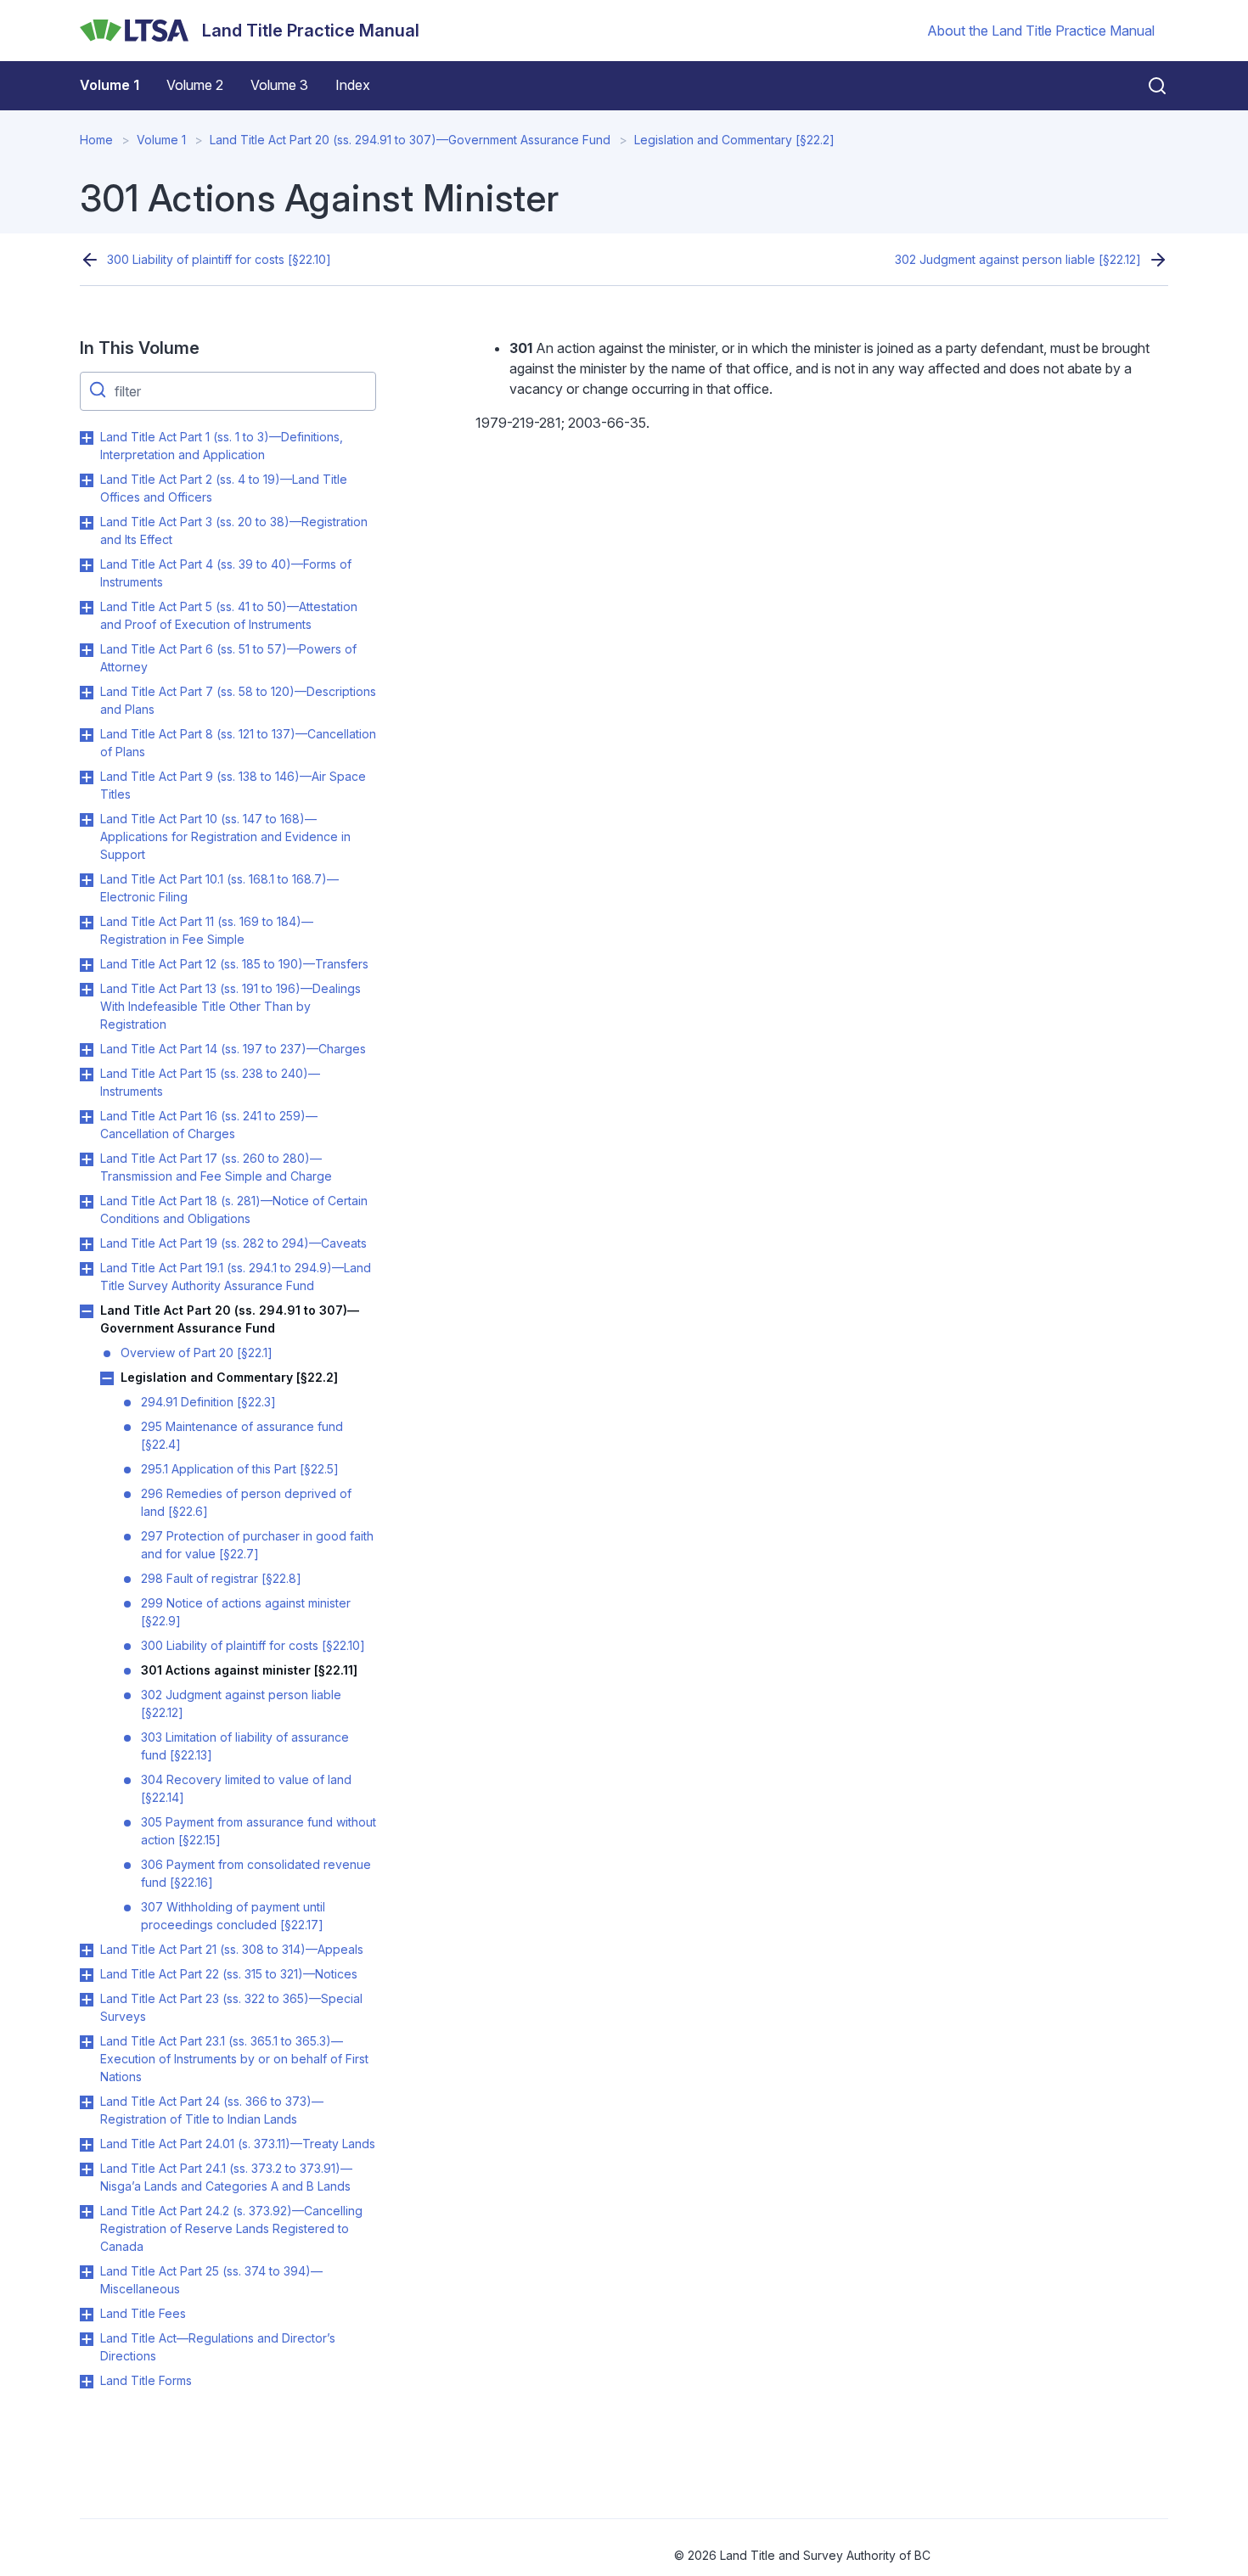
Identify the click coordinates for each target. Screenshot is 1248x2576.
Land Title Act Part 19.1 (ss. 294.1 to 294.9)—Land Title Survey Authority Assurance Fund (236, 1277)
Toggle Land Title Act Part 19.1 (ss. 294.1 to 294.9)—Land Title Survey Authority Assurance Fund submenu (87, 1269)
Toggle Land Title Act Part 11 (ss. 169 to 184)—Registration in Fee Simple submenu (87, 923)
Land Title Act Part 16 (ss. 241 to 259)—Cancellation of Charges (209, 1125)
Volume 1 (110, 85)
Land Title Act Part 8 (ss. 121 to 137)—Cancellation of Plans (238, 743)
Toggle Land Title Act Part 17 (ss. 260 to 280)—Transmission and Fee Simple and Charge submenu (87, 1159)
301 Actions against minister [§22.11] (249, 1670)
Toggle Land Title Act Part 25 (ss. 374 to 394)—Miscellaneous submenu (87, 2272)
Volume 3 (279, 85)
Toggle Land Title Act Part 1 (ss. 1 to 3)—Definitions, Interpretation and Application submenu (87, 438)
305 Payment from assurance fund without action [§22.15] (259, 1831)
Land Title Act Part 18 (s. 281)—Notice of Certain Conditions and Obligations (234, 1209)
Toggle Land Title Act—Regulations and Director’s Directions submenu (87, 2339)
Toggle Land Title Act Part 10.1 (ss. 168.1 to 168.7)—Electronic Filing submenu (87, 880)
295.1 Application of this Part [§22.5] (240, 1469)
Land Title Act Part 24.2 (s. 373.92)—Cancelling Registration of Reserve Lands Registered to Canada (231, 2228)
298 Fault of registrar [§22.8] (221, 1578)
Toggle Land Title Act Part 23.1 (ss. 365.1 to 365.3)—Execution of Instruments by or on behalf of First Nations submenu (87, 2042)
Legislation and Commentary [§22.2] (734, 140)
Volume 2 (195, 85)
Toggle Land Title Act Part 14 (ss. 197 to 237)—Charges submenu (87, 1050)
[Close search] (1147, 86)
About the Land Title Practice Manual (1041, 31)
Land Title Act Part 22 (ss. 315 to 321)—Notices (229, 1974)
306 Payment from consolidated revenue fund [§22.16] (256, 1873)
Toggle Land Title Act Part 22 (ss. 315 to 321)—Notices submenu (87, 1975)
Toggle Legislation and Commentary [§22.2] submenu (107, 1378)
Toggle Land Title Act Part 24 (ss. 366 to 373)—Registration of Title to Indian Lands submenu (87, 2102)
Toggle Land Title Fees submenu (87, 2315)
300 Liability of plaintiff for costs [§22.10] (219, 259)
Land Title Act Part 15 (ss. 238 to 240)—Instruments (210, 1082)
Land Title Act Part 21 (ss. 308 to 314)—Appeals (232, 1949)
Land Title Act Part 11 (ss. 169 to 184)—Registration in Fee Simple (207, 930)
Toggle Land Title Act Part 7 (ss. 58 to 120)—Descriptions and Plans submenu (87, 693)
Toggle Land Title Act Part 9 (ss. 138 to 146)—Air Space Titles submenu (87, 777)
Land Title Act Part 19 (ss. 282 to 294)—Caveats (233, 1243)
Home (96, 140)
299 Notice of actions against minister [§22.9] (246, 1612)
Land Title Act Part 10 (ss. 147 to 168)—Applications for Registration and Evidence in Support (225, 836)
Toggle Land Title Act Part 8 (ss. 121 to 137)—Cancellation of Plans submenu (87, 735)
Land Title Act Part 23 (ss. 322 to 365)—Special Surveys (231, 2007)
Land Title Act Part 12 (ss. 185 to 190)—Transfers (234, 964)
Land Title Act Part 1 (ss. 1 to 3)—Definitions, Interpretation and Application (222, 446)
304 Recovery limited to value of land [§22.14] (246, 1788)
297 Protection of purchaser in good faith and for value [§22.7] (257, 1545)
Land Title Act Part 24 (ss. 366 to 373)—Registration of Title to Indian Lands (212, 2110)
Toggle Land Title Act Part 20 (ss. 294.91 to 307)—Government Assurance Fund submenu (87, 1311)
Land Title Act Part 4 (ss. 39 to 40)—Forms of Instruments (226, 573)
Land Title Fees (143, 2313)
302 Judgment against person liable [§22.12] (1018, 259)
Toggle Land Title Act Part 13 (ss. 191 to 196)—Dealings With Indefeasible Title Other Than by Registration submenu (87, 990)
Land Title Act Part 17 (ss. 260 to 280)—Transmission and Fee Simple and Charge (216, 1167)
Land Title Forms (146, 2380)
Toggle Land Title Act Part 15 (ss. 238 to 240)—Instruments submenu (87, 1075)
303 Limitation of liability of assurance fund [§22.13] (245, 1746)
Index (353, 85)
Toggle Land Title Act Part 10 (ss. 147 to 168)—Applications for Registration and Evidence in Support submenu (87, 820)
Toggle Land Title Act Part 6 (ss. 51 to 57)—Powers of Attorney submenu (87, 650)
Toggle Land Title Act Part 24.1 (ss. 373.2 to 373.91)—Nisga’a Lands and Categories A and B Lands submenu (87, 2169)
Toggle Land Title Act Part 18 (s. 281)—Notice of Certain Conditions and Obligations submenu (87, 1202)
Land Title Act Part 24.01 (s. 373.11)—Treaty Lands (238, 2144)
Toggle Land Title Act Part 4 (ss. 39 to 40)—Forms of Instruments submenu (87, 565)
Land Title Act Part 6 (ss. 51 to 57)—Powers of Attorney (228, 658)
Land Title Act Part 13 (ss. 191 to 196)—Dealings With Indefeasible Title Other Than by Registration (230, 1006)
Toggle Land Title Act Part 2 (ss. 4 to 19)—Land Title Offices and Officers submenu (87, 480)
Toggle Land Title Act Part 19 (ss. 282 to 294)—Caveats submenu (87, 1244)
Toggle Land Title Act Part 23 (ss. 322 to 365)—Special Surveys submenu (87, 2000)
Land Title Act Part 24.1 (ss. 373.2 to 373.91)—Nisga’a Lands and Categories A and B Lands (226, 2177)
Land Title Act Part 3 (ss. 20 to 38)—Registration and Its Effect (234, 530)
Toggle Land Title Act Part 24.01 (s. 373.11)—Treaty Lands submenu (87, 2145)
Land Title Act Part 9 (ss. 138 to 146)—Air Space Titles (233, 785)
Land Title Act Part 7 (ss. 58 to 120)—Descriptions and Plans (238, 700)
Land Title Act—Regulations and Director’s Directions (218, 2347)
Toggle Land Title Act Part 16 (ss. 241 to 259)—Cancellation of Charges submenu (87, 1117)
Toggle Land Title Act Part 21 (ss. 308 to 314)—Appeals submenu (87, 1950)
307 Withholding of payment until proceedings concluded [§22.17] (233, 1916)
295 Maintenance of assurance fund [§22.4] (242, 1435)
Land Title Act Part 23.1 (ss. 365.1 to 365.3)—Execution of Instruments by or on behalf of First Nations (234, 2059)
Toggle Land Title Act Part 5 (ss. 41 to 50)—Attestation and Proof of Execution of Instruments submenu (87, 608)
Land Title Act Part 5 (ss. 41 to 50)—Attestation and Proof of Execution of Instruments (229, 615)
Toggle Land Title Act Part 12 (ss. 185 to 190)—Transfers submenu (87, 965)
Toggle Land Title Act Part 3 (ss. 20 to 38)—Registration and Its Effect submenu (87, 523)
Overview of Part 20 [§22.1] (197, 1353)
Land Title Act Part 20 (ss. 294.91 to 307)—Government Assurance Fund (410, 140)
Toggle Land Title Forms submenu (87, 2382)
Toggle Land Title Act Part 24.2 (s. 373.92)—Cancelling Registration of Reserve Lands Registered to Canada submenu (87, 2212)
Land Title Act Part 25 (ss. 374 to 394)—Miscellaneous (211, 2280)
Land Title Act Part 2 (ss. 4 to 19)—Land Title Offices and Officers (224, 488)
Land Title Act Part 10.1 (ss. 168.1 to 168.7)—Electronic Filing (219, 888)
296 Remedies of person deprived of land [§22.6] (246, 1502)
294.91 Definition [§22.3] (208, 1402)
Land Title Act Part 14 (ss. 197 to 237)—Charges (233, 1049)
